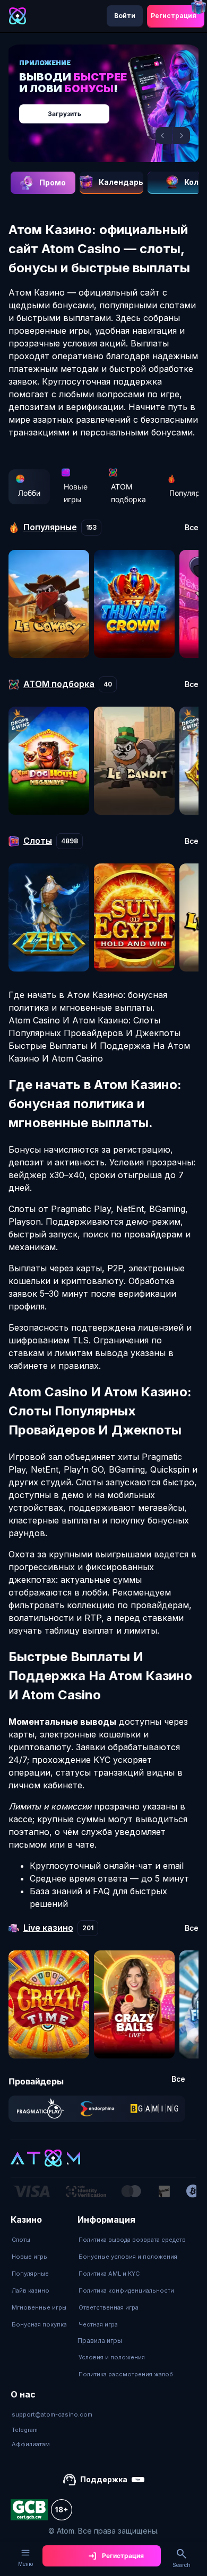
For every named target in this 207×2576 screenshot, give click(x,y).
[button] (164, 136)
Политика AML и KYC (109, 2274)
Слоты (21, 2240)
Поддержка (104, 2479)
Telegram (25, 2430)
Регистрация (174, 16)
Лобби (29, 493)
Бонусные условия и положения (128, 2257)
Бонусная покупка (39, 2324)
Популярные (30, 2274)
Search (182, 2565)
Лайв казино (31, 2290)
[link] (41, 2109)
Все (192, 528)
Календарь (121, 182)
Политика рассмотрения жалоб (126, 2374)
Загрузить (64, 114)
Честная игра (98, 2324)
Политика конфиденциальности (126, 2290)
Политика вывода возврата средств (132, 2240)
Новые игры (76, 493)
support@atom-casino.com (52, 2414)
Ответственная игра (109, 2307)
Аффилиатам (31, 2444)
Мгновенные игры (39, 2307)
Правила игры (100, 2341)
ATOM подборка (128, 493)
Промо (53, 182)
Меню (25, 2564)
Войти (125, 16)
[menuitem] (39, 2240)
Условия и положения (112, 2357)
